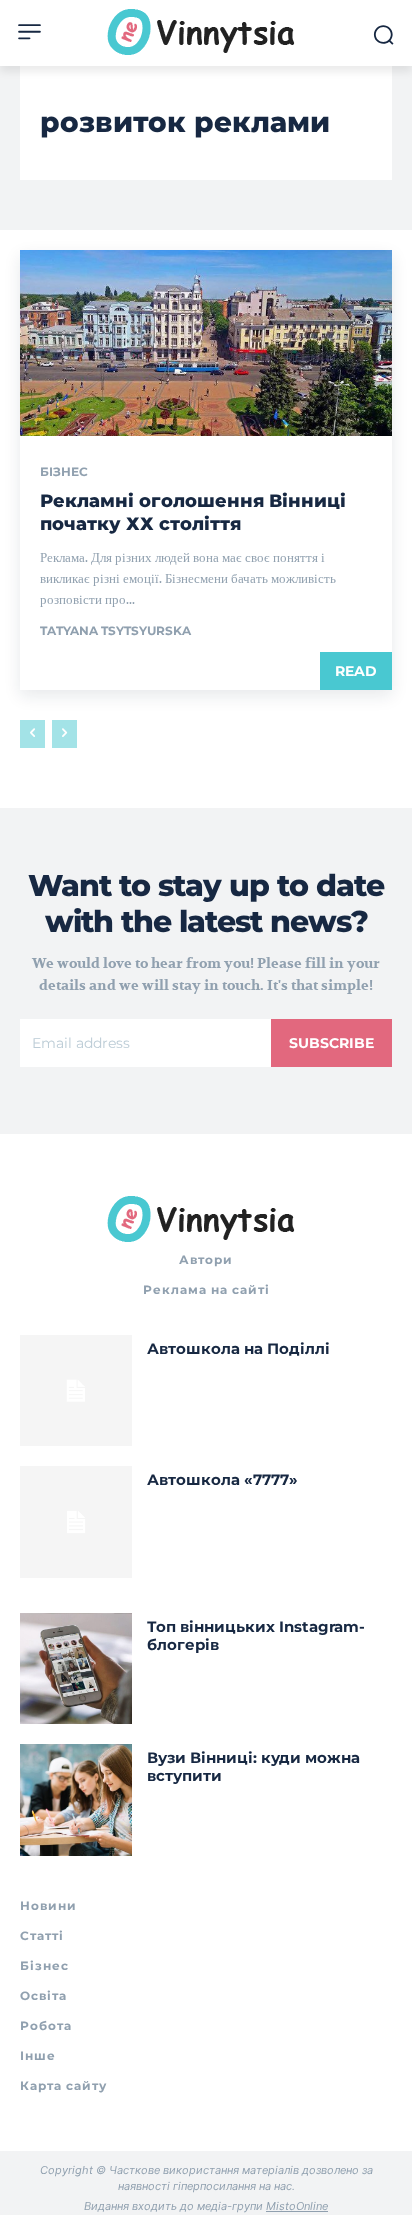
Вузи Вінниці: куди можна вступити (253, 1766)
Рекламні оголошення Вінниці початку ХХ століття (193, 512)
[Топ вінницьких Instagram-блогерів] (76, 1669)
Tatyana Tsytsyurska (115, 630)
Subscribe (331, 1043)
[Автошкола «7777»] (76, 1522)
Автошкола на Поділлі (238, 1348)
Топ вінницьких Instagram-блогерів (256, 1635)
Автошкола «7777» (222, 1479)
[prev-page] (32, 734)
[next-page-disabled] (64, 734)
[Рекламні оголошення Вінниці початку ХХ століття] (206, 343)
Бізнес (64, 472)
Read (356, 671)
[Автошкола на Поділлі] (76, 1391)
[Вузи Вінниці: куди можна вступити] (76, 1800)
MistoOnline (297, 2206)
